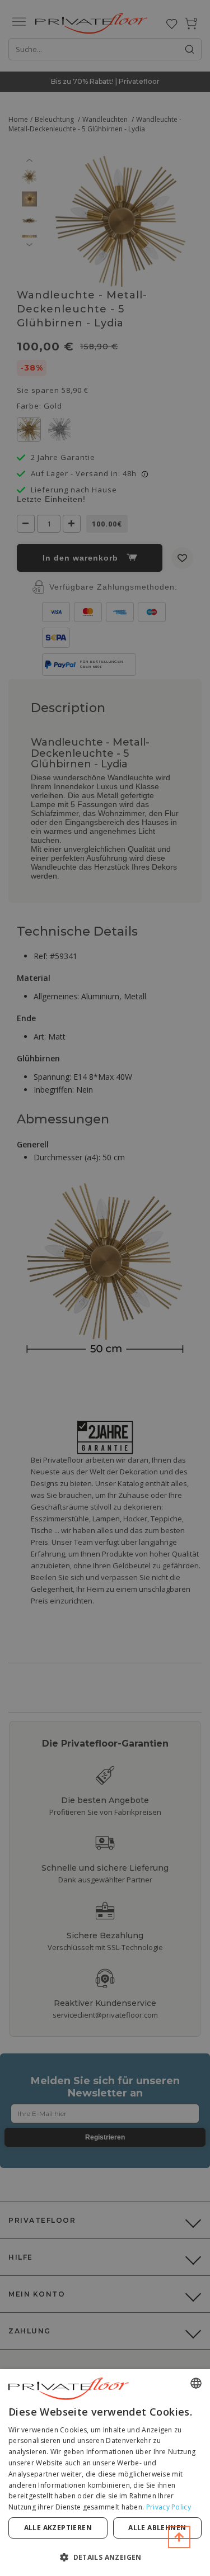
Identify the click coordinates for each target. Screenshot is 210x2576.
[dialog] (105, 2473)
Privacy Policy (169, 2507)
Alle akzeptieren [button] (58, 2528)
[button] (105, 2557)
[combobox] (196, 2383)
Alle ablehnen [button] (157, 2528)
